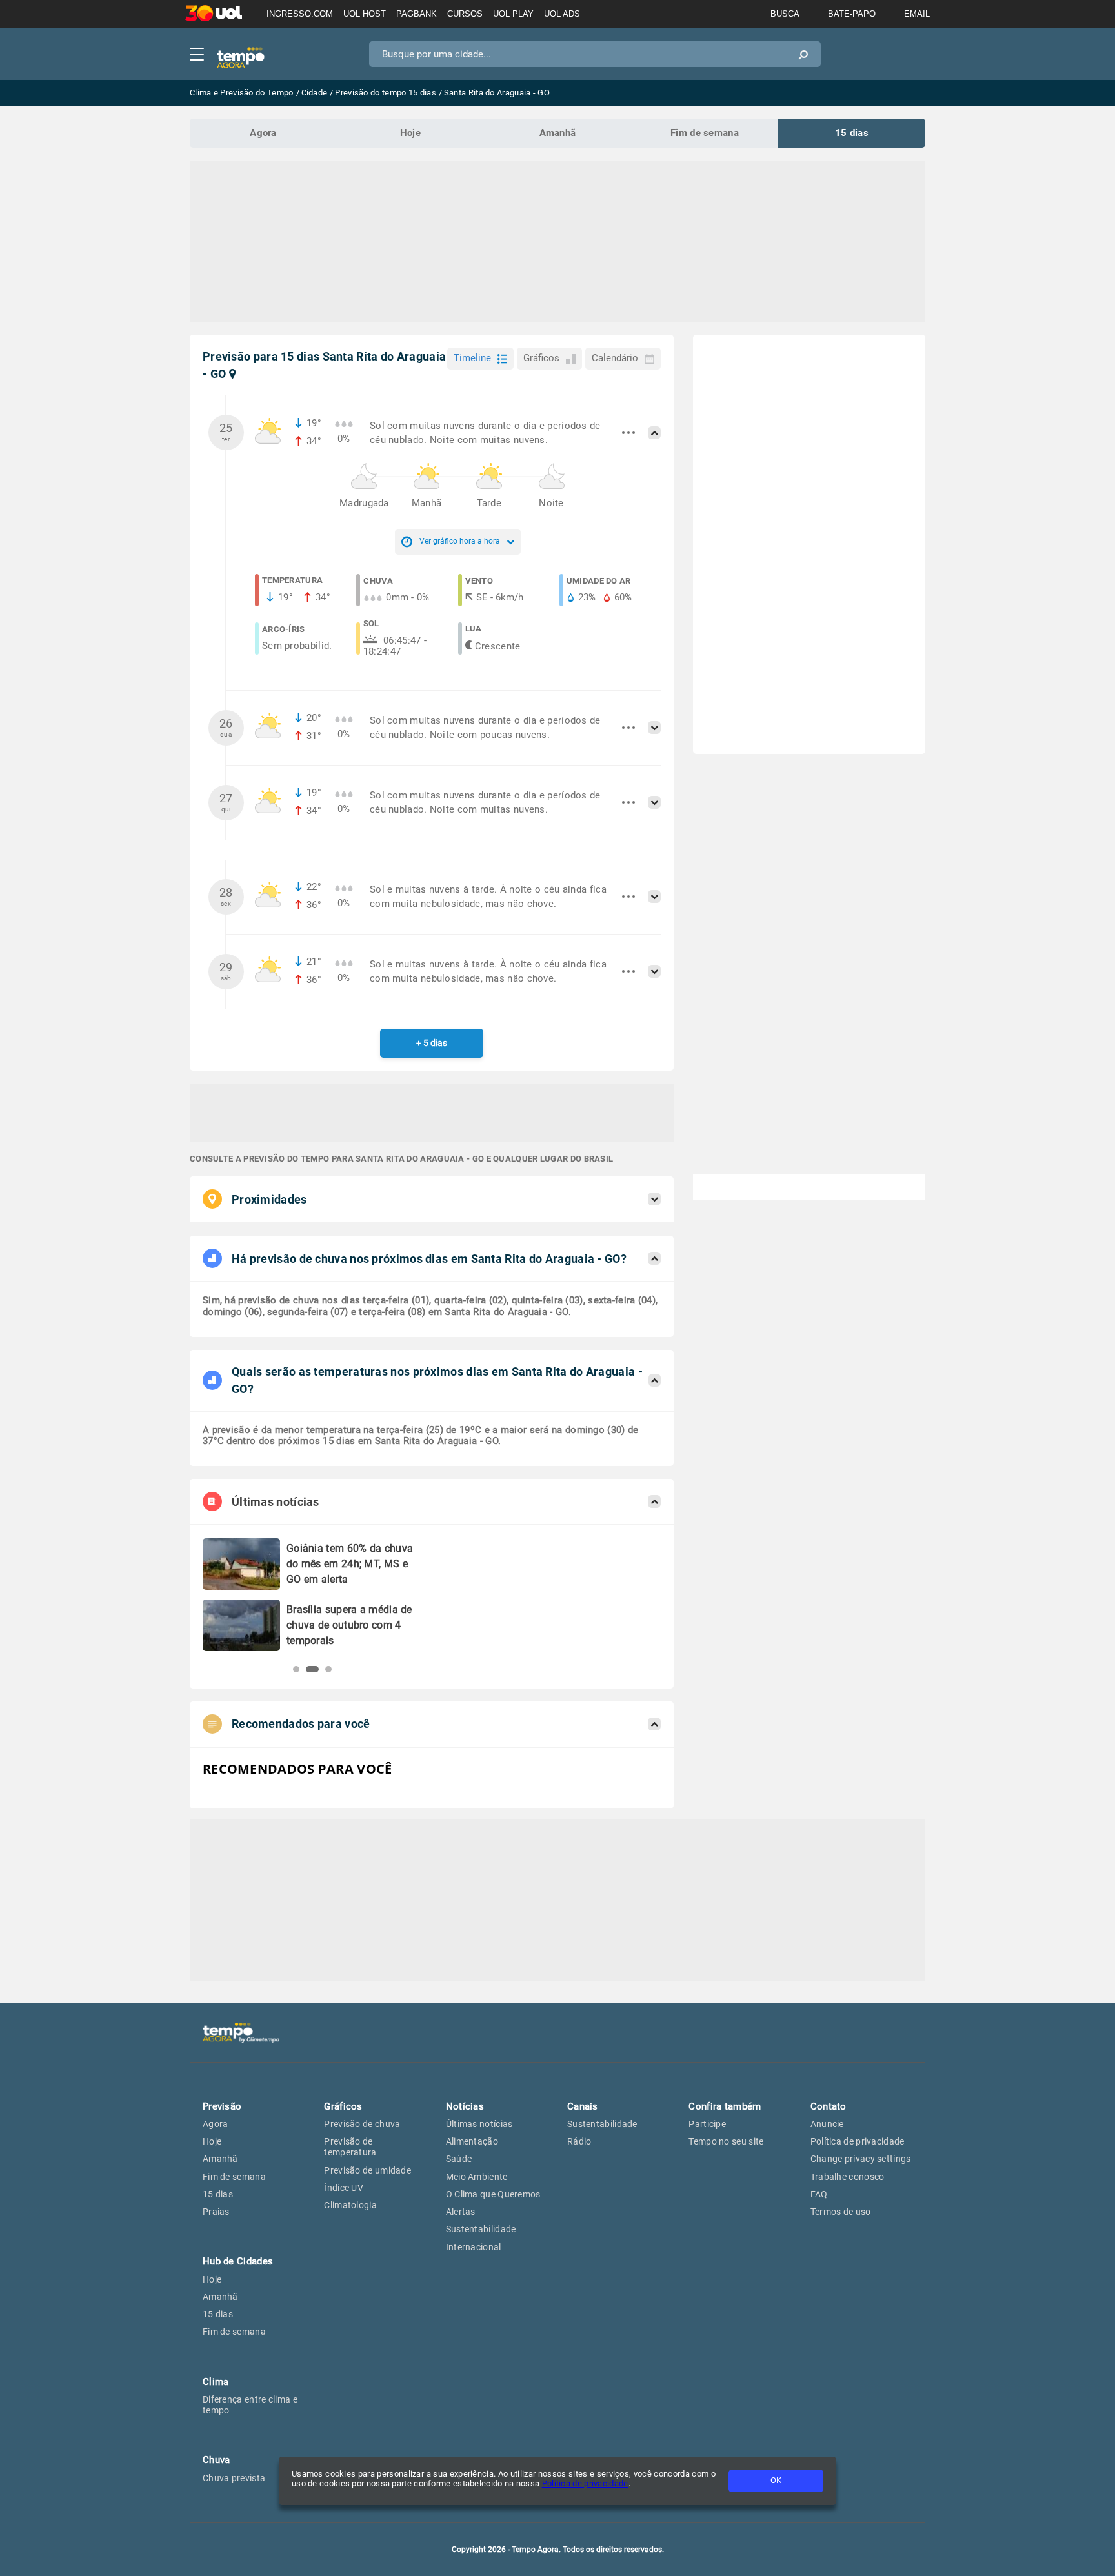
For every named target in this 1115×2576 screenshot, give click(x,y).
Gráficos (541, 358)
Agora (263, 133)
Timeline (472, 358)
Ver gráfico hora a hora (460, 541)
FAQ (819, 2194)
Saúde (459, 2159)
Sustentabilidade (481, 2229)
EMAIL (917, 14)
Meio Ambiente (477, 2177)
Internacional (474, 2247)
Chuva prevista (234, 2478)
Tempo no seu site (726, 2141)
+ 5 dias (432, 1043)
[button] (296, 1669)
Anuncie (827, 2124)
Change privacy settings (861, 2159)
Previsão (222, 2106)
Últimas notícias (479, 2124)
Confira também (725, 2106)
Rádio (579, 2141)
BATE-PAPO (852, 14)
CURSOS (465, 14)
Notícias (465, 2106)
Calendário (615, 358)
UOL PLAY (513, 14)
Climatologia (350, 2205)
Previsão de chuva (362, 2124)
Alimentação (472, 2141)
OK (776, 2480)
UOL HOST (365, 14)
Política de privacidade (585, 2483)
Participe (707, 2124)
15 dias (852, 133)
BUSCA (785, 14)
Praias (216, 2212)
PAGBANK (417, 14)
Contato (829, 2106)
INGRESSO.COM (300, 14)
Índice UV (344, 2188)
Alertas (461, 2212)
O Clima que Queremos (493, 2194)
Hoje (410, 133)
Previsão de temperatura (350, 2147)
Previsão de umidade (367, 2170)
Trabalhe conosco (848, 2177)
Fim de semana (705, 133)
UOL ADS (562, 14)
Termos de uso (841, 2212)
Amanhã (558, 133)
